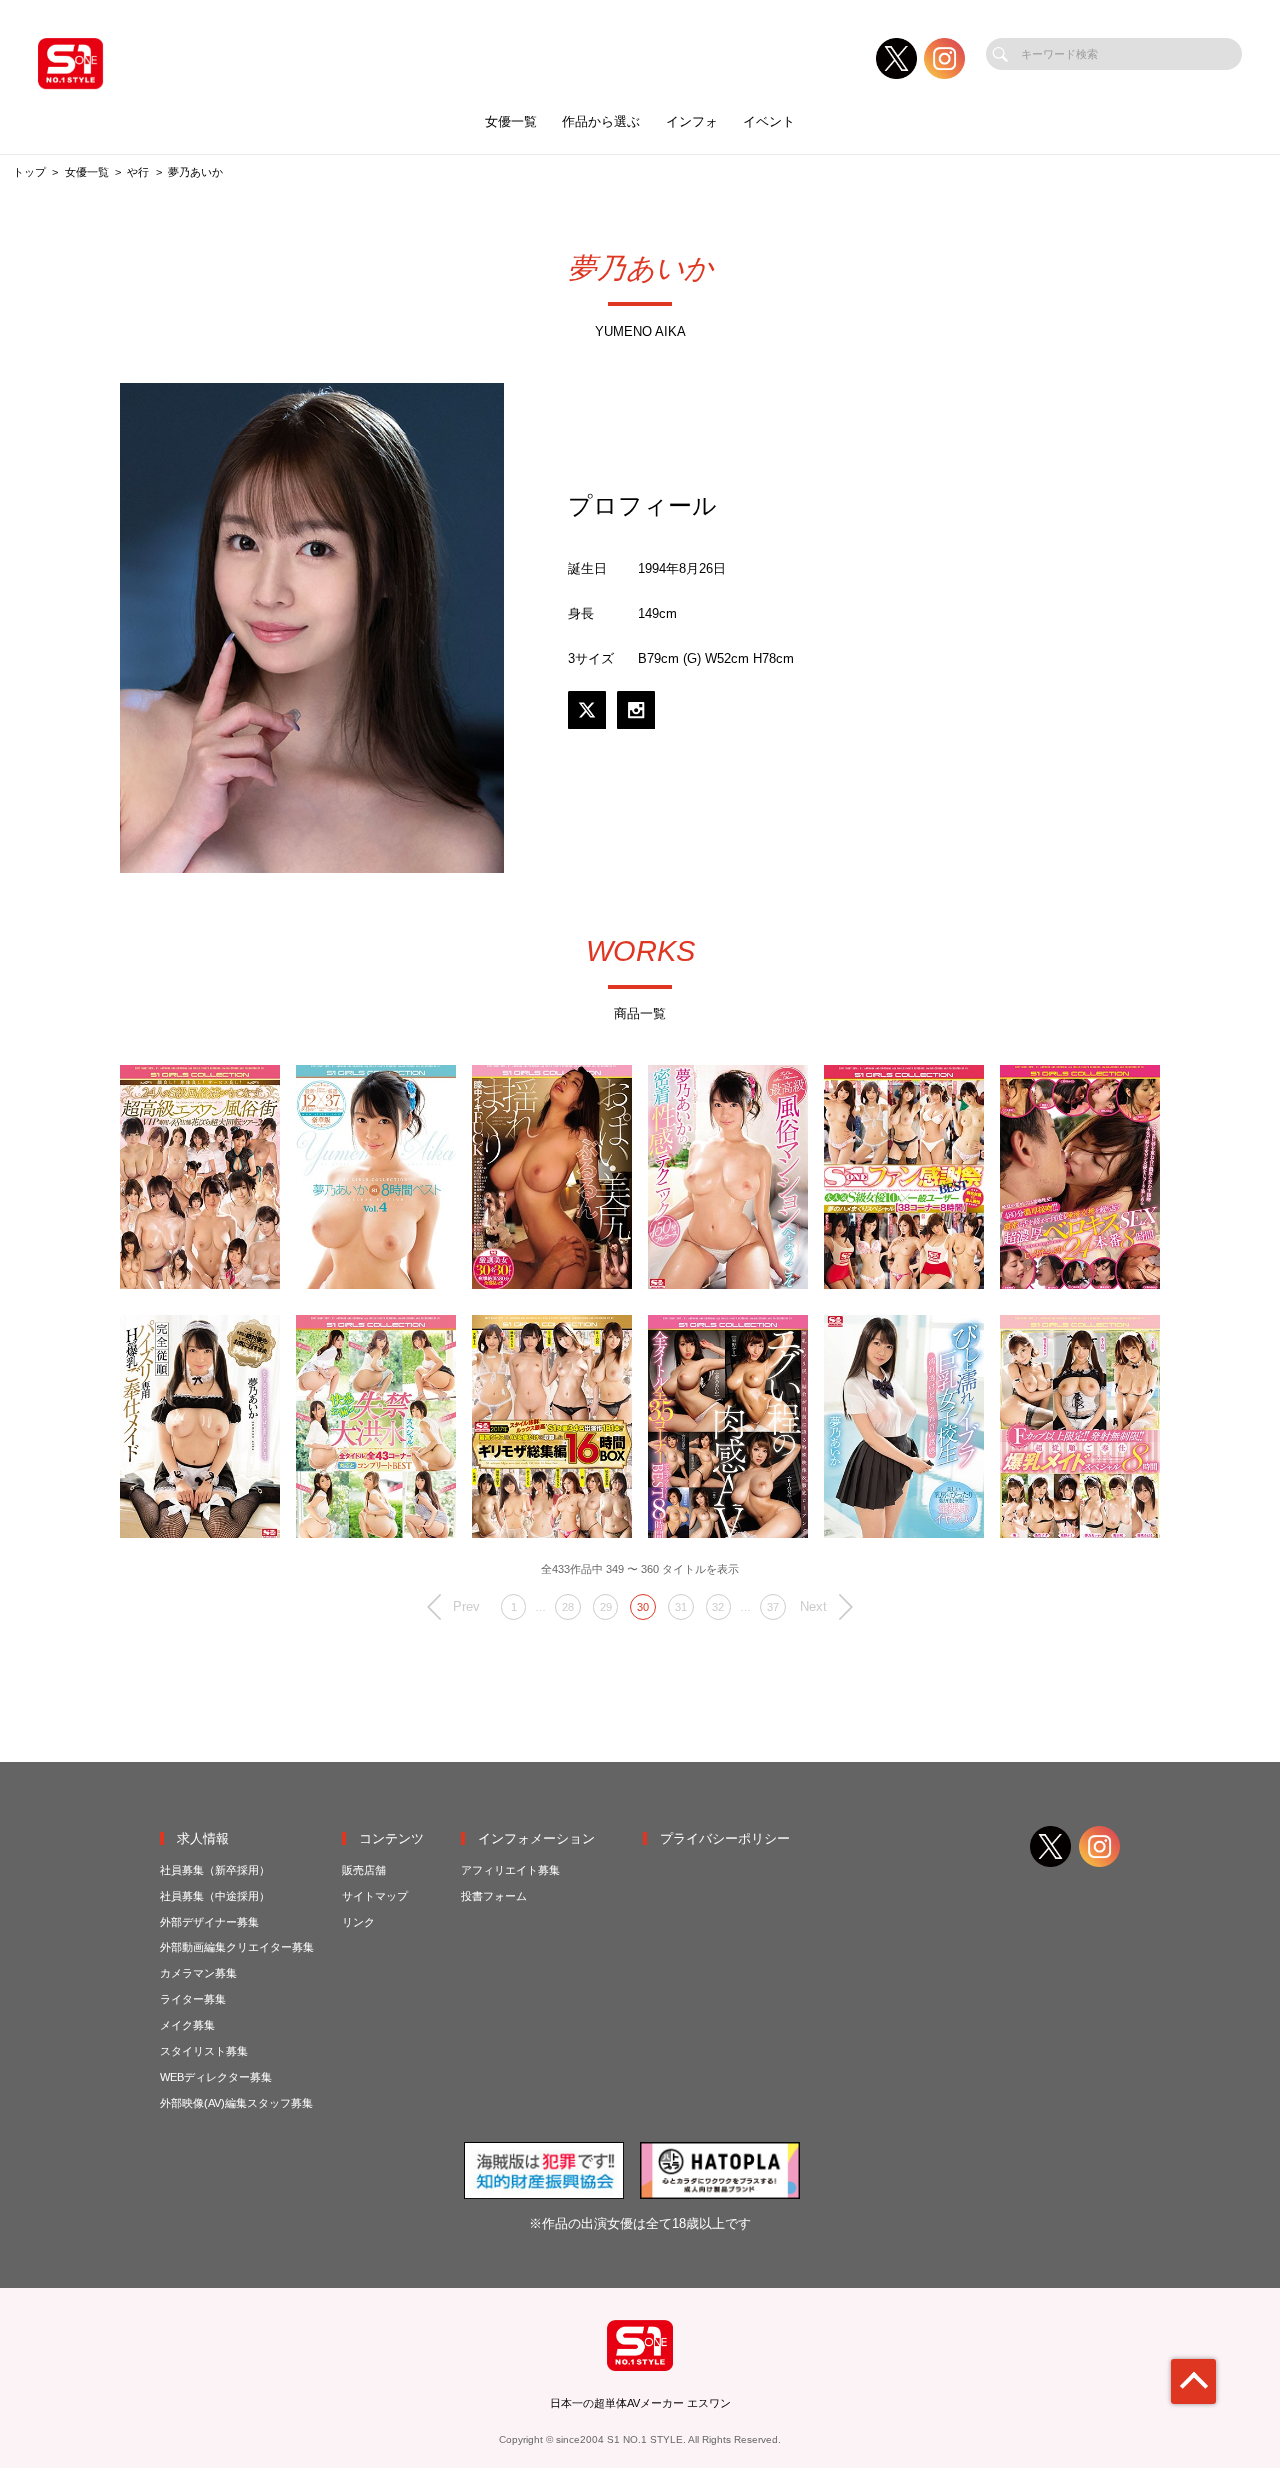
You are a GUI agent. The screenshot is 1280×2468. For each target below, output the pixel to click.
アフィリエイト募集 (510, 1870)
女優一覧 (511, 121)
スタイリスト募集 (204, 2051)
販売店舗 (364, 1870)
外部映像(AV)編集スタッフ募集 (236, 2103)
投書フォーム (494, 1896)
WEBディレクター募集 (216, 2077)
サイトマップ (375, 1896)
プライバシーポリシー (725, 1838)
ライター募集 (193, 1999)
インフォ (692, 121)
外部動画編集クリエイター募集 (237, 1947)
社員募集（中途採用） (215, 1896)
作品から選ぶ (601, 121)
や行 (138, 172)
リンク (358, 1922)
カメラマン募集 (198, 1973)
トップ (29, 172)
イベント (769, 121)
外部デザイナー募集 (209, 1922)
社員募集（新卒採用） (215, 1870)
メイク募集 (187, 2025)
